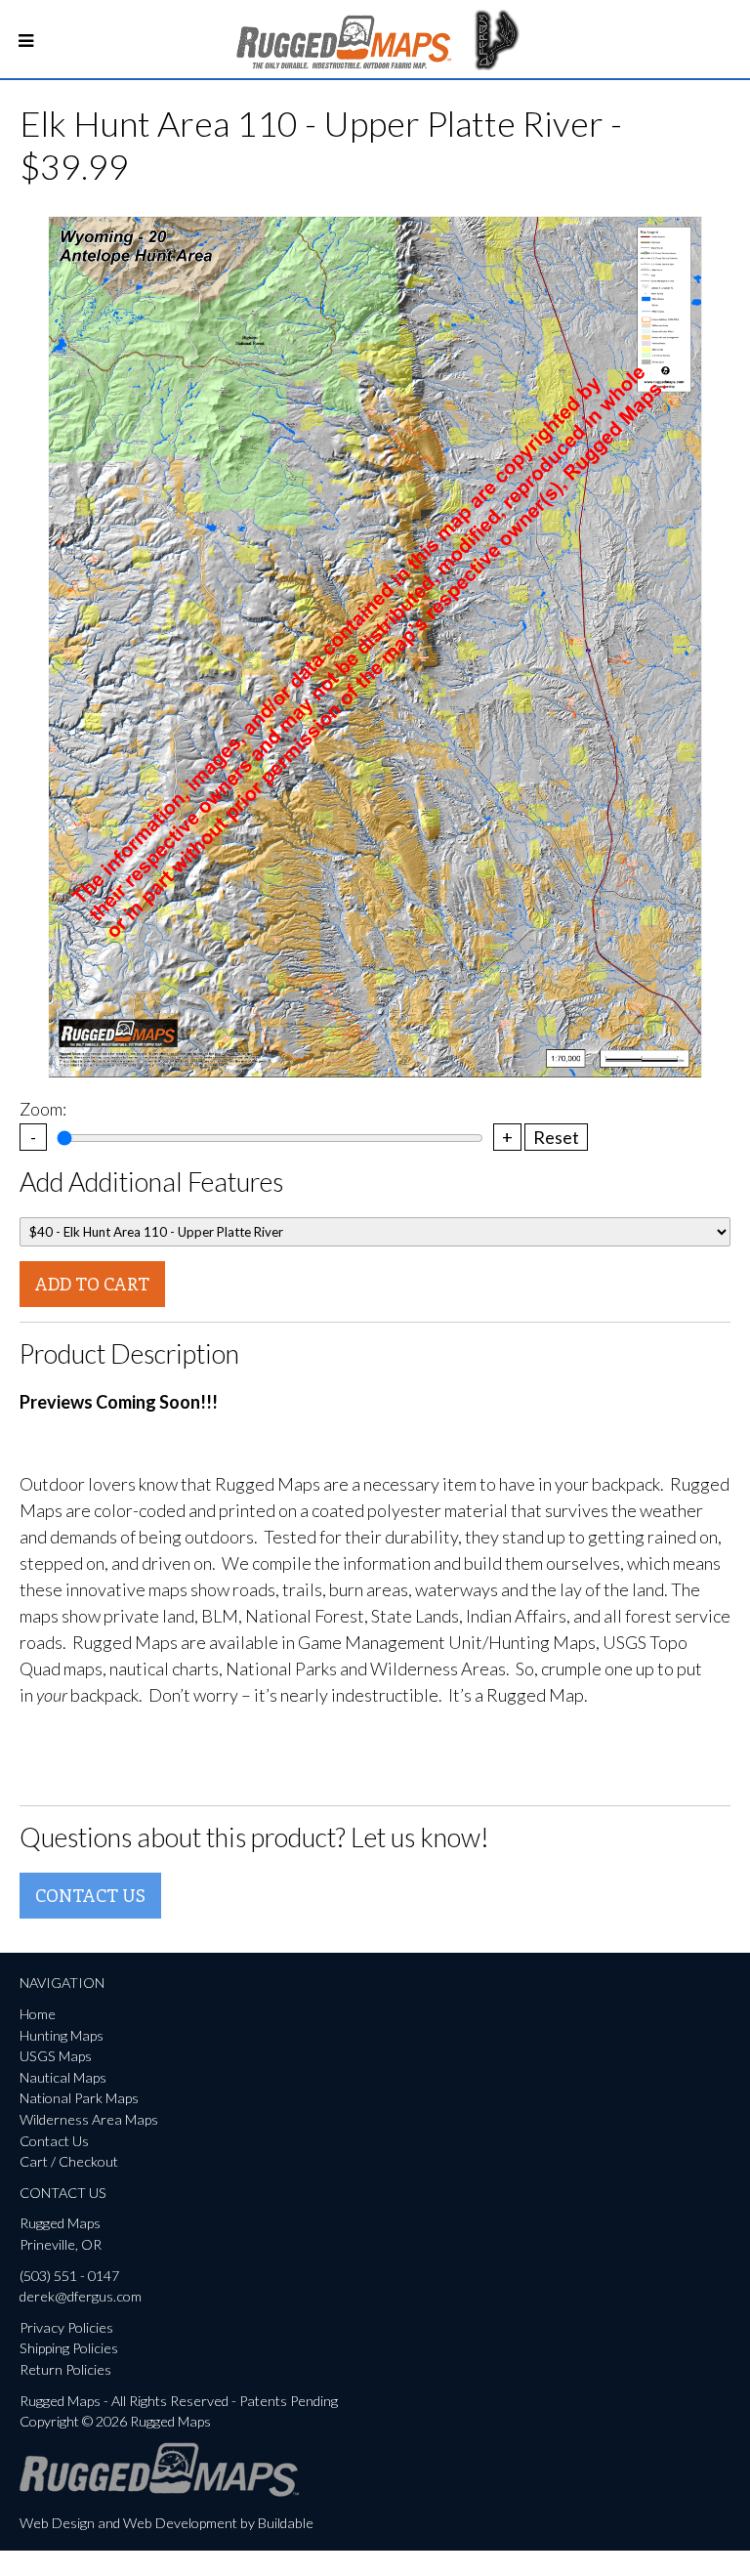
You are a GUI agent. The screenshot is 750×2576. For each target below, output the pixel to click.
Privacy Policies (66, 2327)
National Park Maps (79, 2098)
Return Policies (65, 2369)
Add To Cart (92, 1284)
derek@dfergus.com (81, 2296)
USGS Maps (56, 2056)
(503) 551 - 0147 (69, 2276)
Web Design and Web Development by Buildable (167, 2523)
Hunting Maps (62, 2035)
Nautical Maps (63, 2077)
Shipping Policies (69, 2348)
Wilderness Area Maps (89, 2119)
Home (38, 2014)
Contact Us (90, 1895)
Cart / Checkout (69, 2161)
